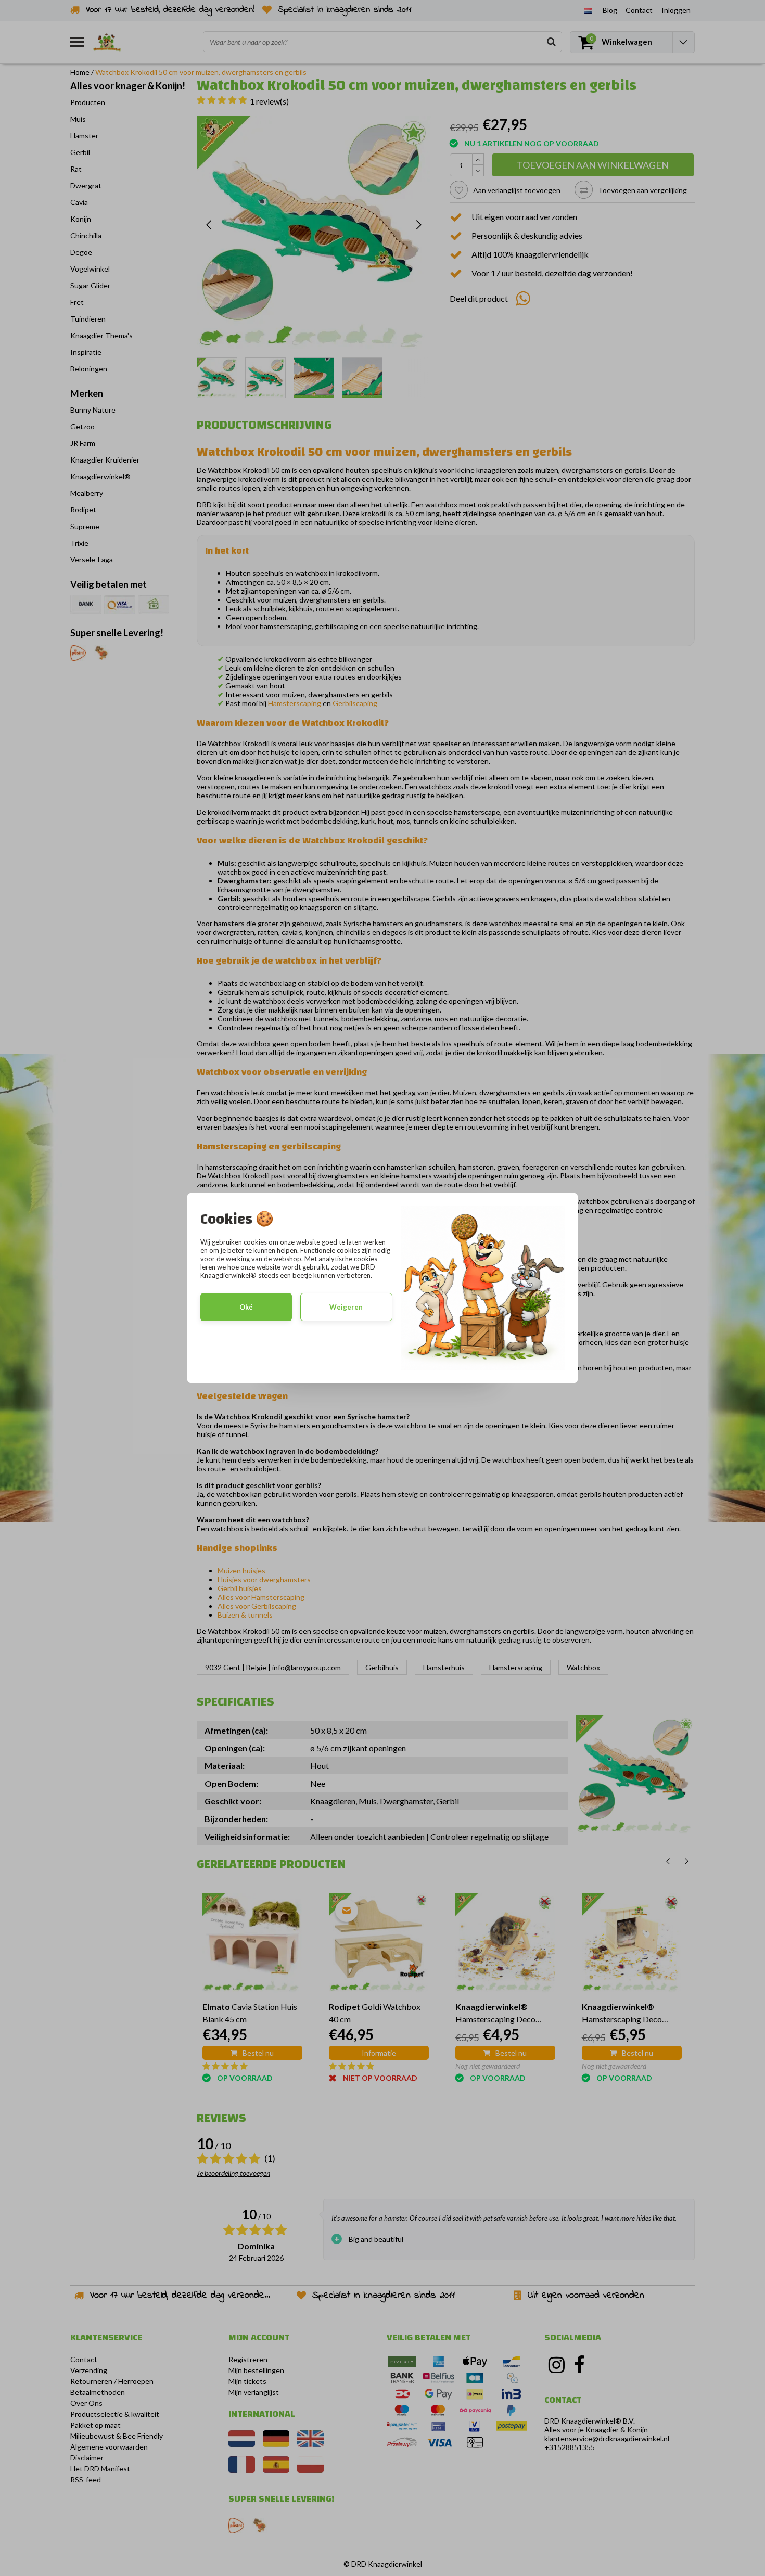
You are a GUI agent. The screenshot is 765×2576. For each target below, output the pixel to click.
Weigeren (346, 1307)
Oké (246, 1307)
